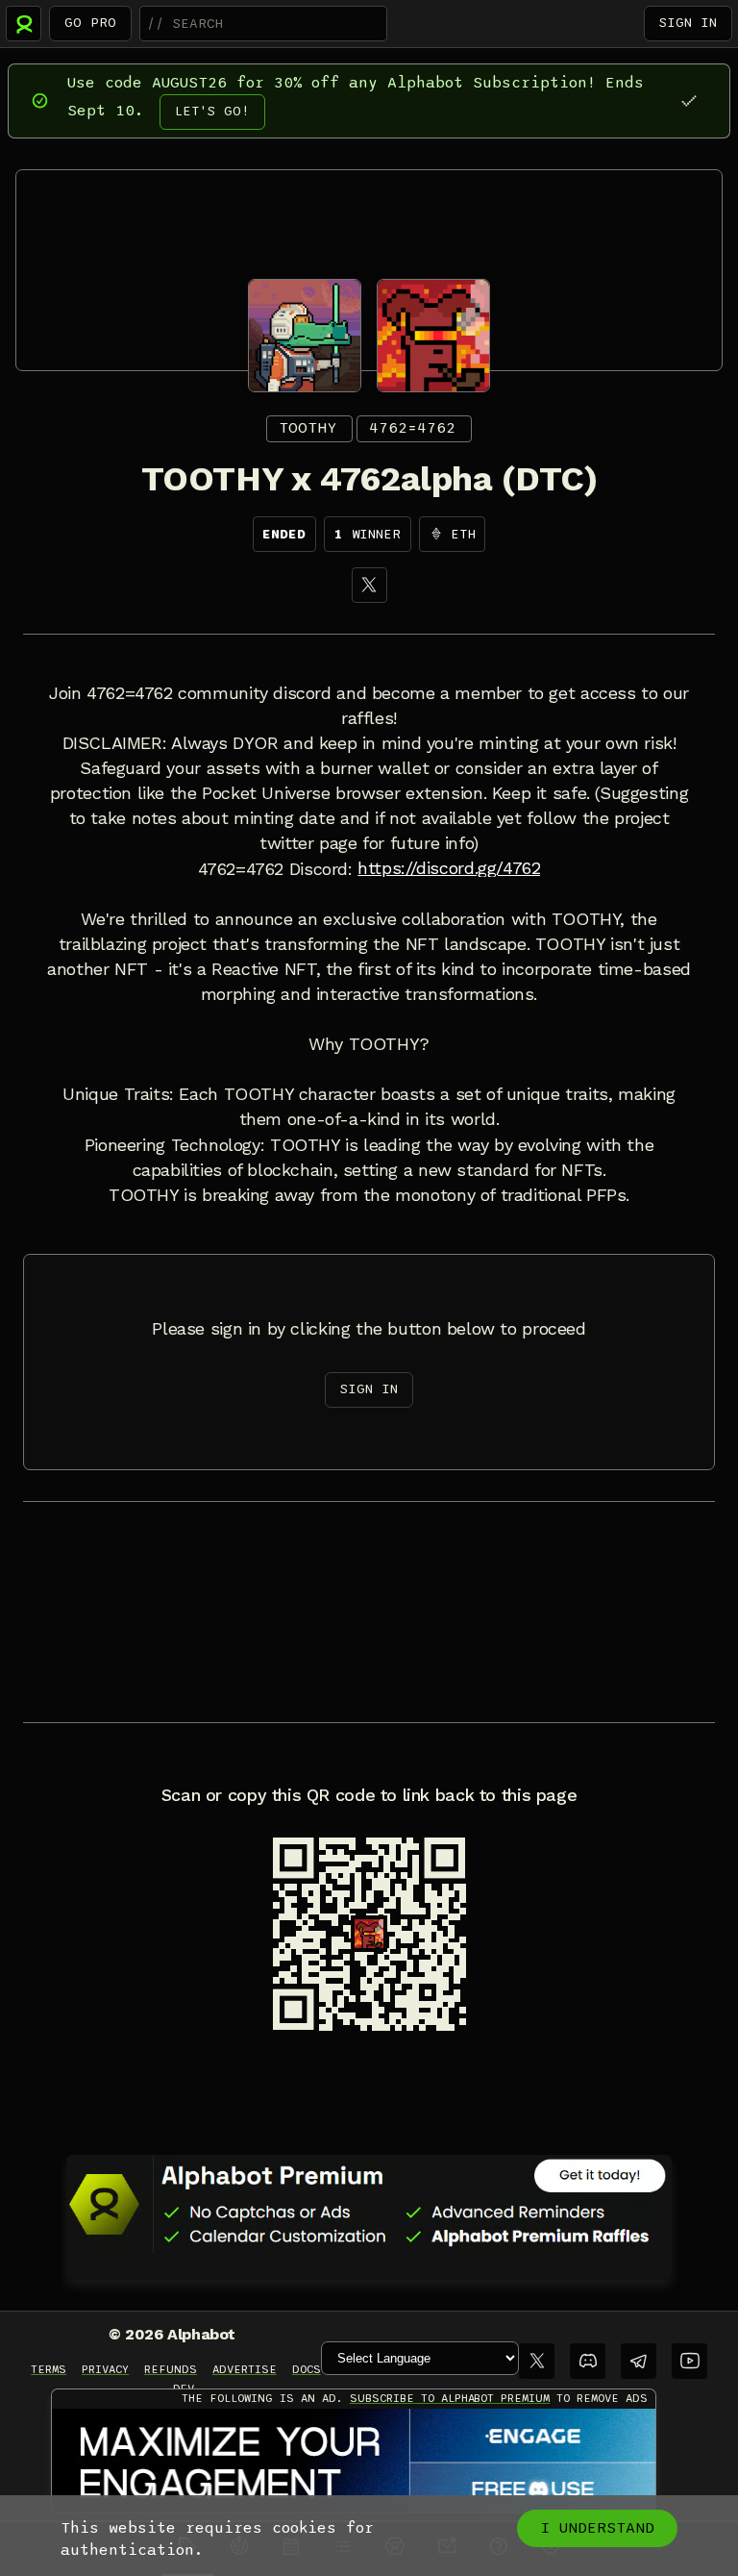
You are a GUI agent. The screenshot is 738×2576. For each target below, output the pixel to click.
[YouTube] (689, 2361)
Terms (49, 2369)
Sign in (688, 23)
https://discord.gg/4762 (449, 868)
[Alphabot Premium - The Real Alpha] (369, 2204)
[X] (369, 585)
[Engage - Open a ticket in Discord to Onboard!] (354, 2462)
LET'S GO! (212, 111)
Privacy (105, 2369)
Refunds (171, 2369)
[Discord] (588, 2361)
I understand (597, 2528)
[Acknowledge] (689, 100)
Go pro (90, 23)
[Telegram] (639, 2361)
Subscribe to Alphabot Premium (450, 2398)
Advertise (245, 2369)
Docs (307, 2369)
